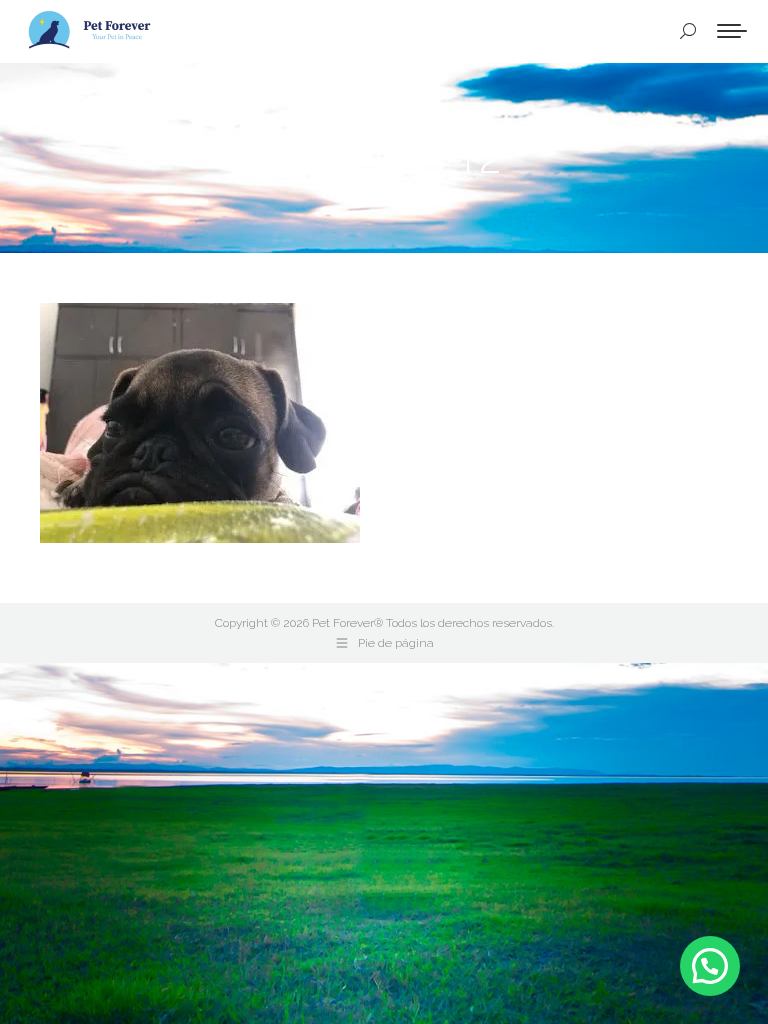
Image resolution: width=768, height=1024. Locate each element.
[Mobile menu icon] (732, 31)
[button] (710, 966)
